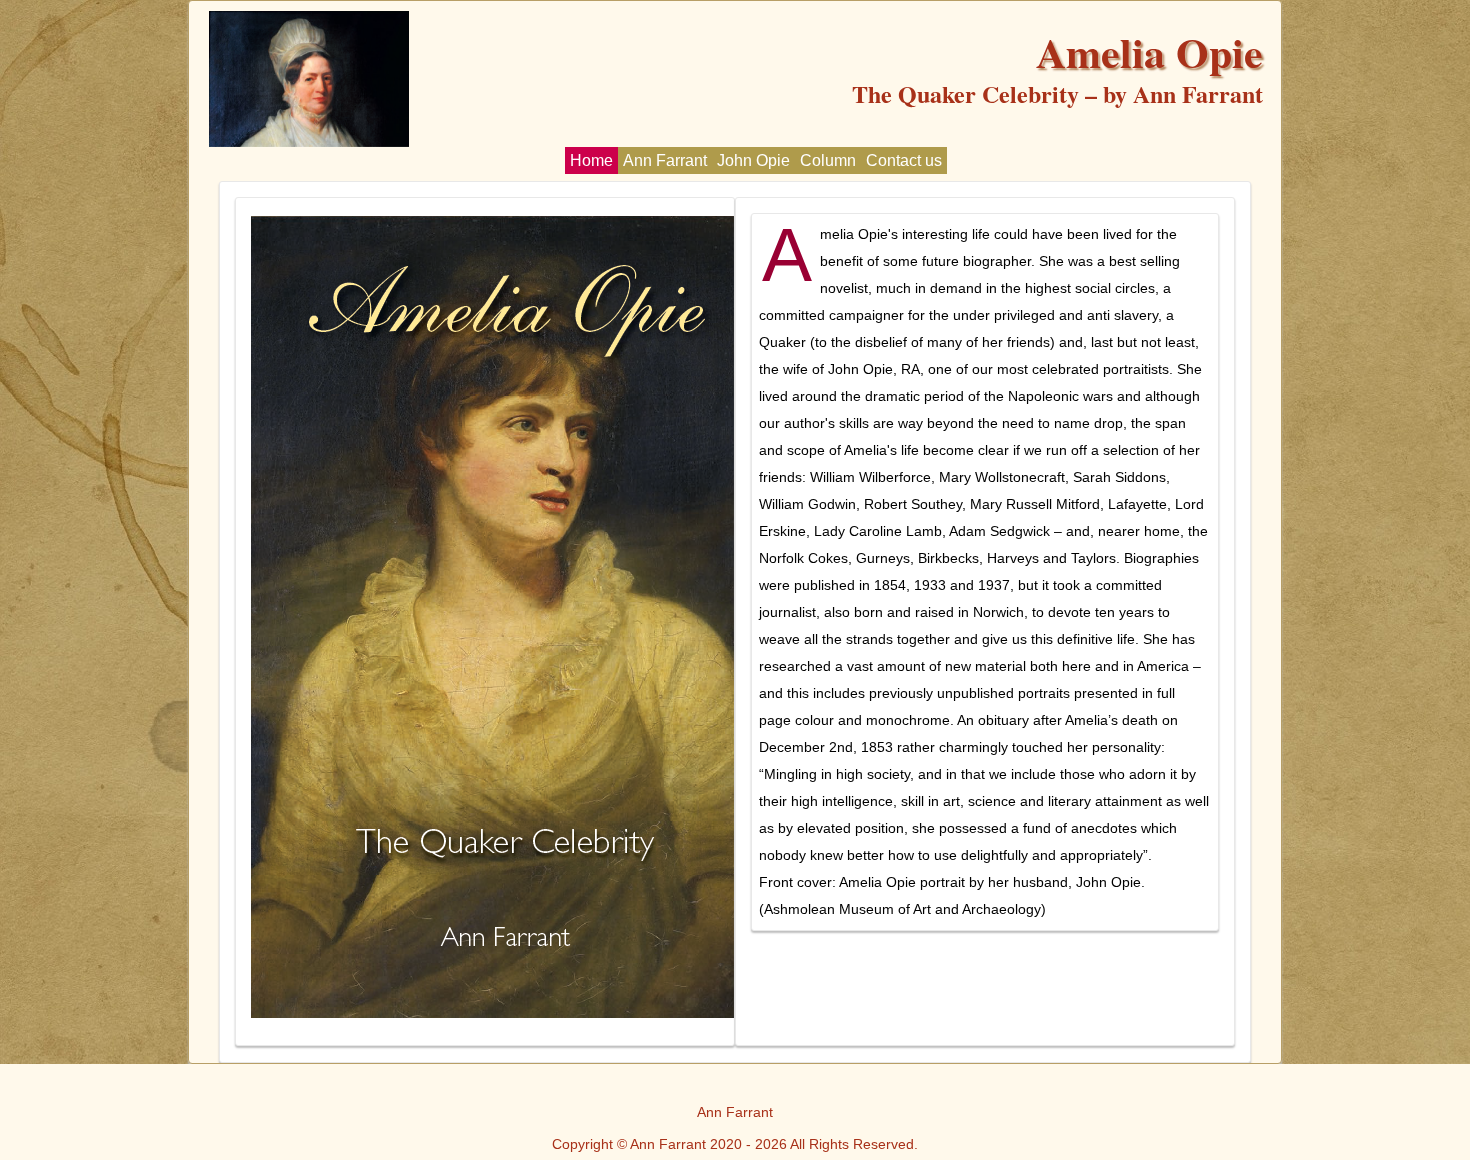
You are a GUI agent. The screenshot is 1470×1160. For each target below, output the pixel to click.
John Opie (753, 160)
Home (591, 160)
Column (828, 160)
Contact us (904, 160)
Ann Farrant (665, 160)
